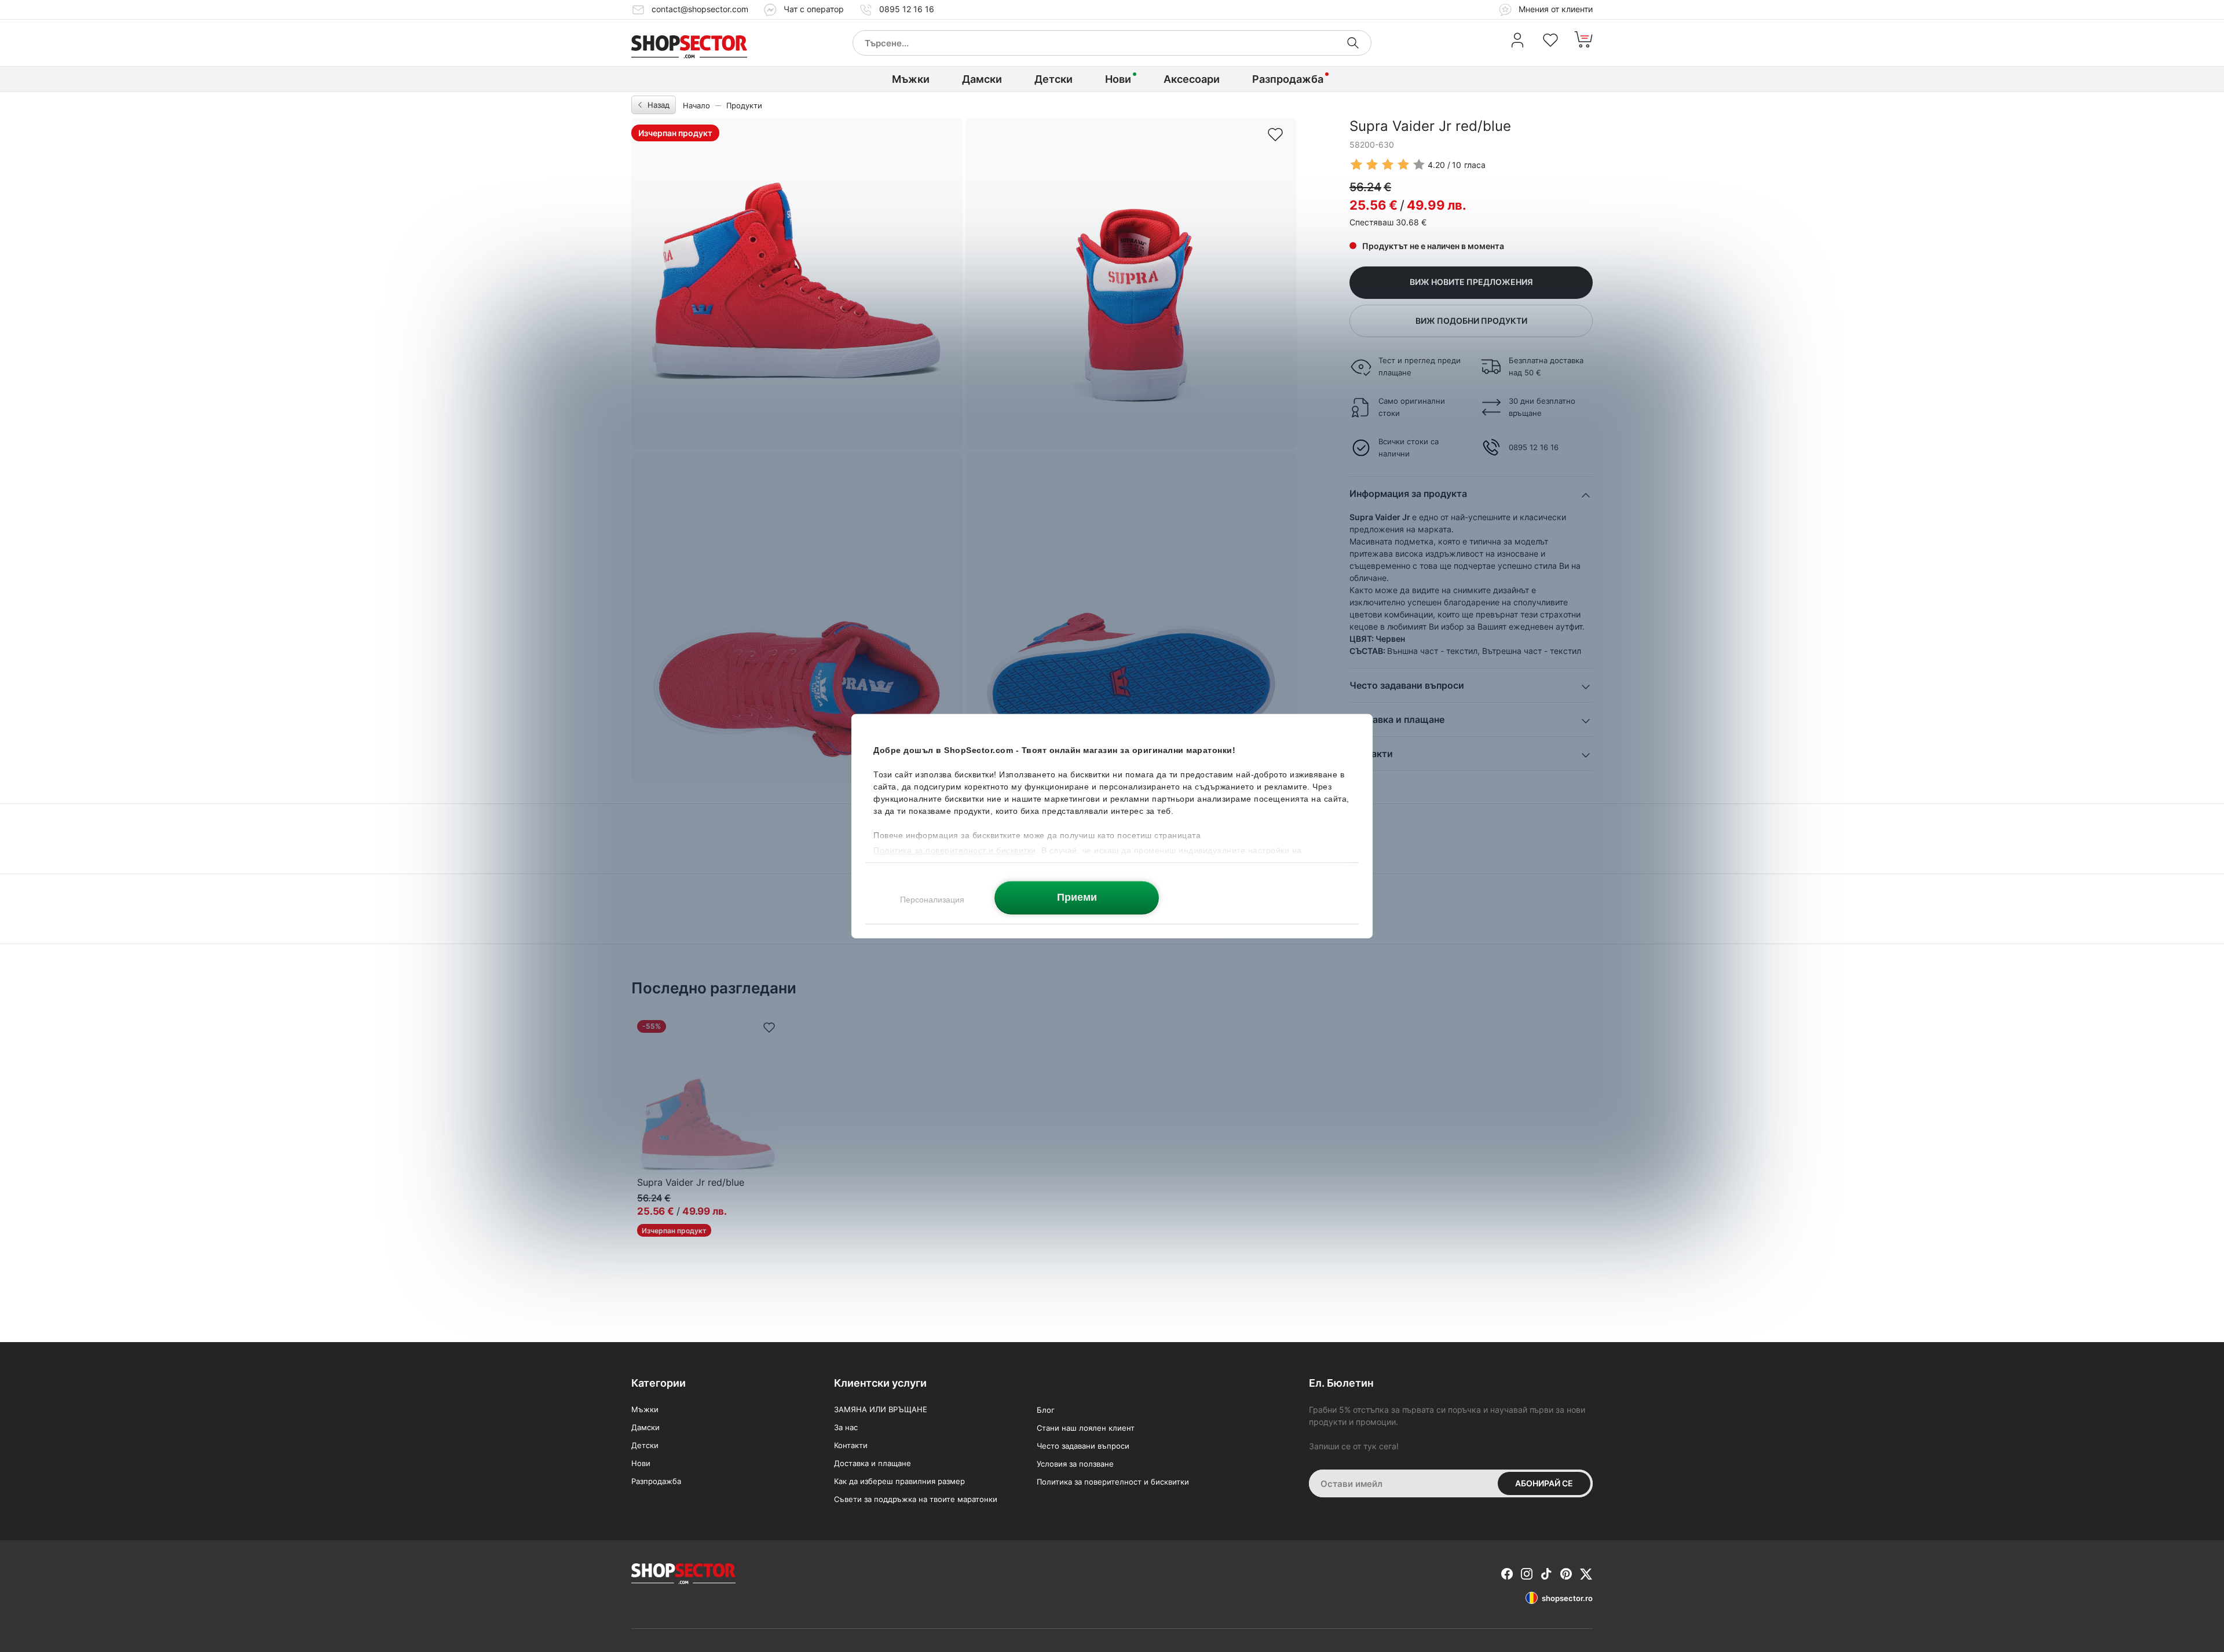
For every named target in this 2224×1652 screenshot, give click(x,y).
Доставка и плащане (873, 1463)
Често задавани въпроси (1083, 1446)
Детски (1054, 79)
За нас (846, 1427)
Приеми (1077, 897)
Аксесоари (1192, 79)
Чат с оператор (814, 9)
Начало (696, 105)
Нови (1118, 79)
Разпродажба (1288, 79)
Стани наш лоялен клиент (1086, 1428)
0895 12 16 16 (907, 9)
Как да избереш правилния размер (899, 1481)
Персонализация (932, 899)
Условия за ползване (1075, 1464)
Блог (1046, 1410)
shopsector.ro (1567, 1598)
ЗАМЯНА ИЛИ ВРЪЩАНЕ (881, 1409)
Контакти (851, 1445)
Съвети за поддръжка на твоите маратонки (916, 1499)
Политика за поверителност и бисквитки (1113, 1482)
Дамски (982, 79)
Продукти (744, 105)
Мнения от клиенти (1554, 9)
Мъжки (911, 79)
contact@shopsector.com (700, 9)
